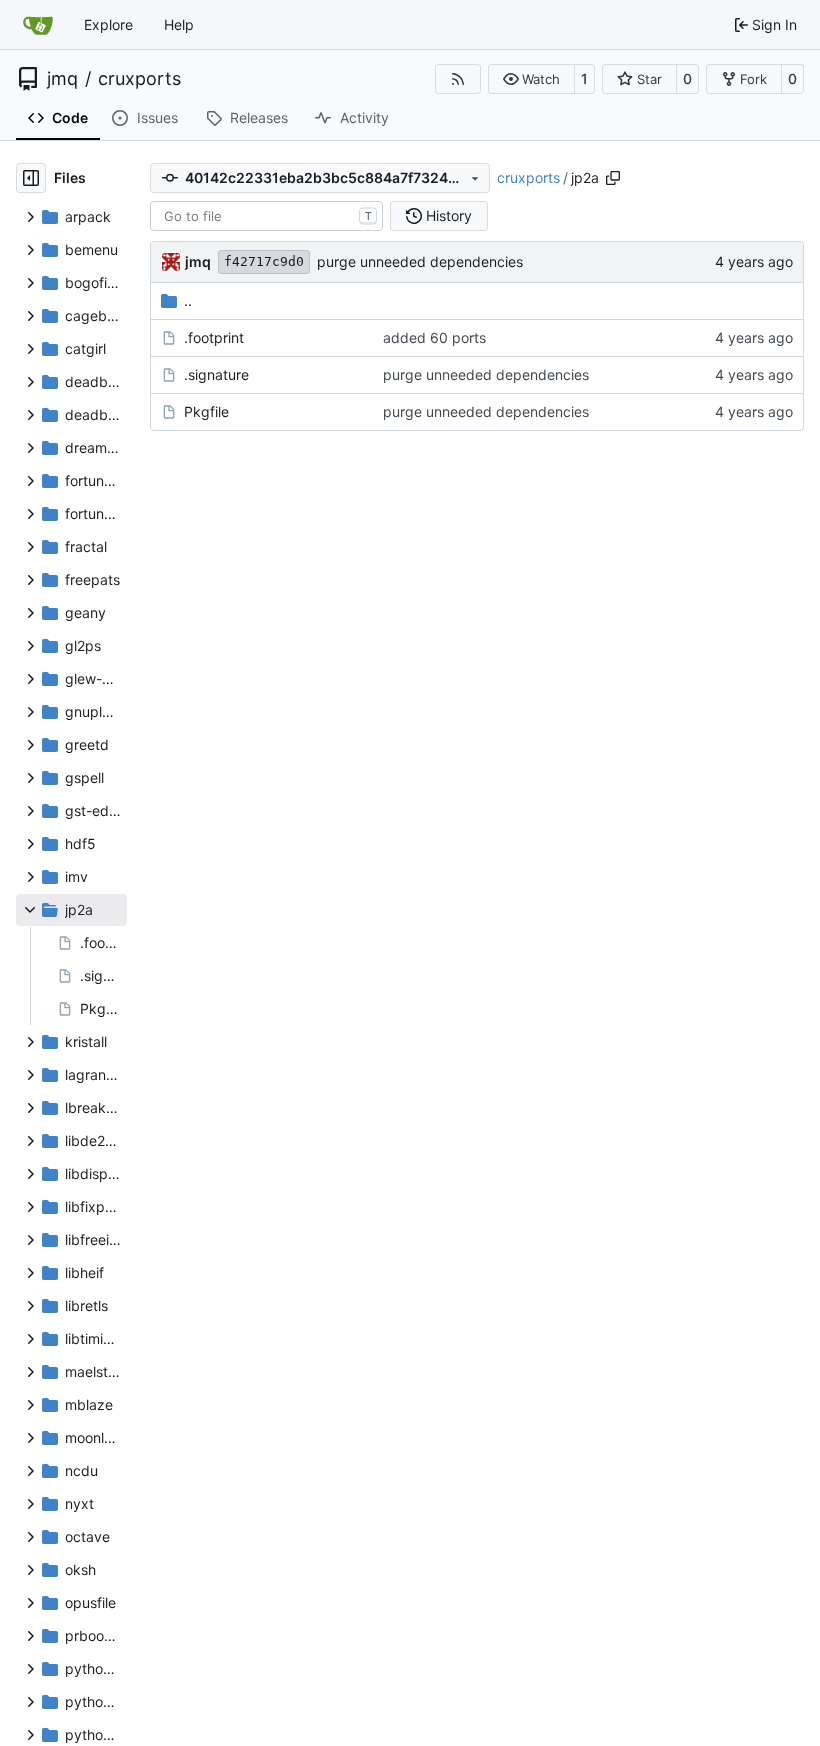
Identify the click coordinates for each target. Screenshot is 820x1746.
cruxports (139, 79)
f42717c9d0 (264, 261)
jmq (62, 79)
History (449, 215)
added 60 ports (434, 337)
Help (179, 24)
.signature (216, 374)
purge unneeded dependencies (420, 261)
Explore (108, 24)
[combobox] (266, 216)
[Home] (38, 25)
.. (188, 300)
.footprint (214, 337)
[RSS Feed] (458, 79)
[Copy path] (613, 178)
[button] (531, 79)
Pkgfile (206, 411)
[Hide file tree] (31, 178)
